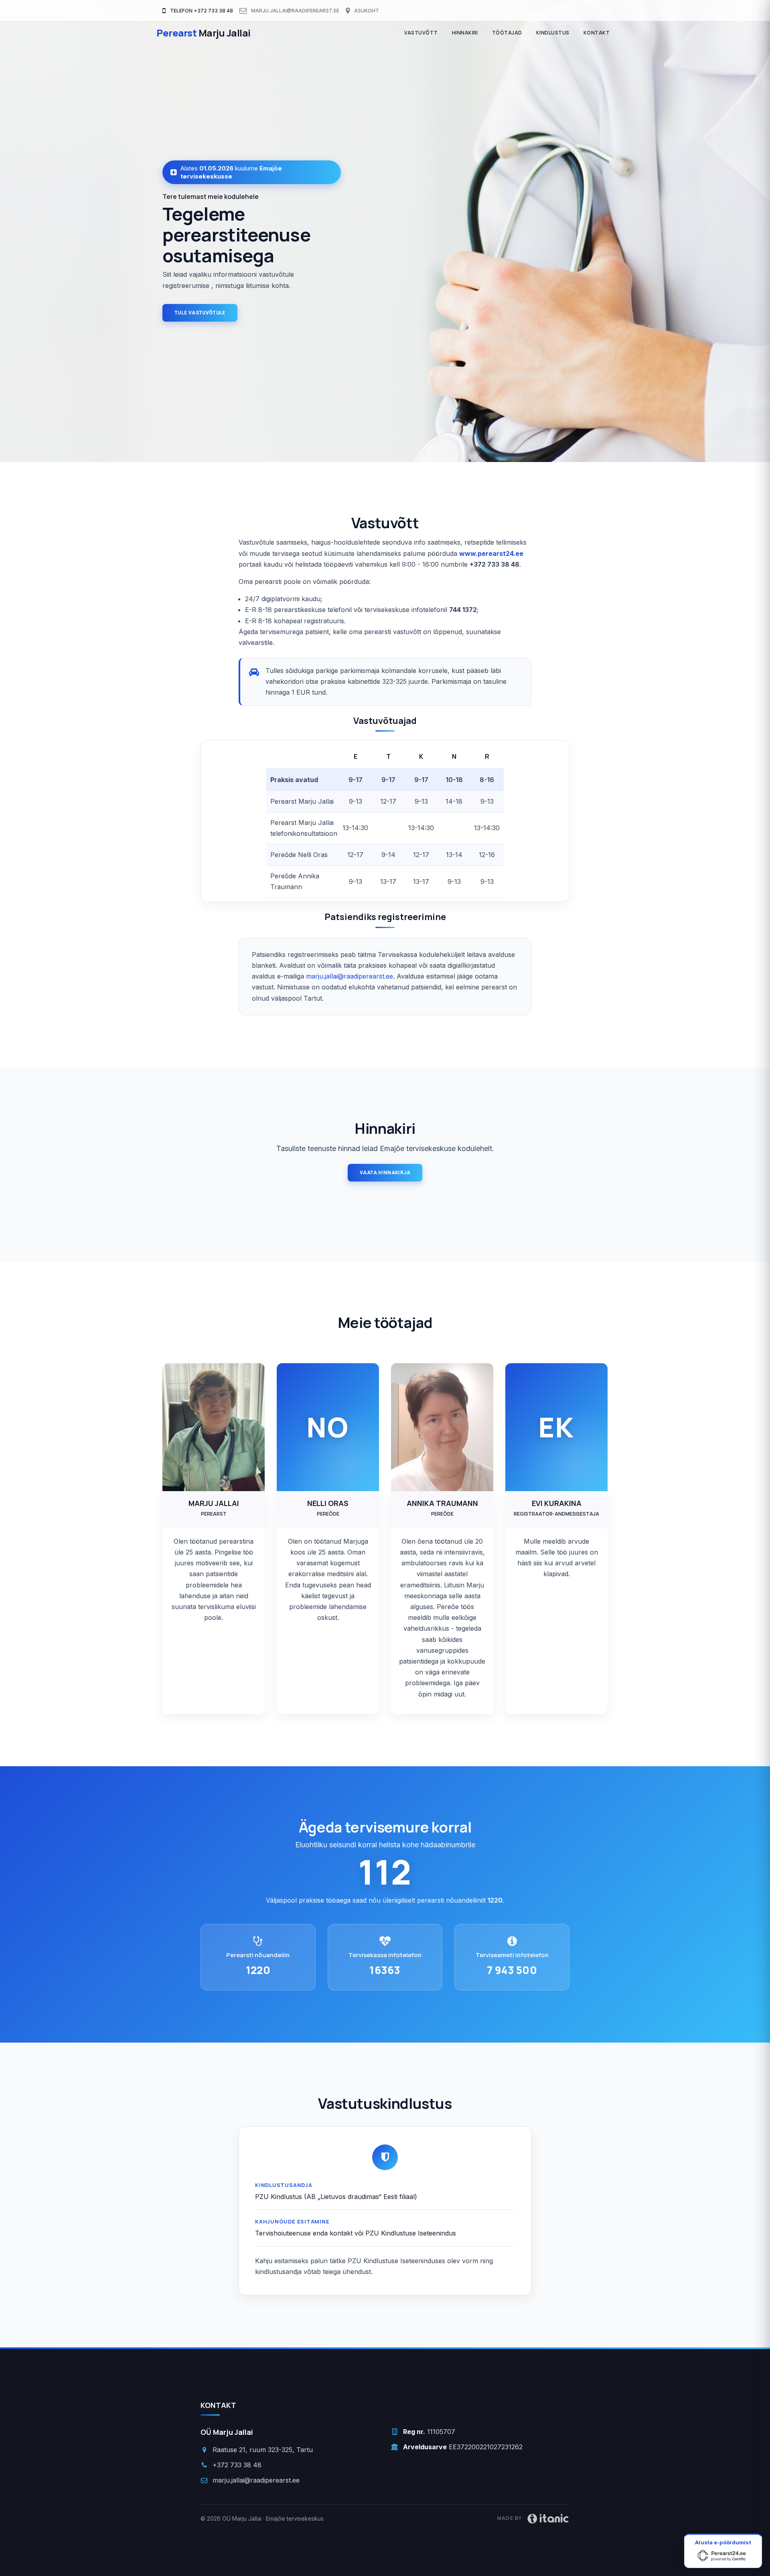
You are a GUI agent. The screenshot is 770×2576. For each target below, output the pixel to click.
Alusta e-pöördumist (723, 2542)
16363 (385, 1970)
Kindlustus (553, 33)
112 (385, 1872)
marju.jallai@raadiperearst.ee (295, 11)
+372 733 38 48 (237, 2465)
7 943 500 (512, 1970)
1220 (258, 1970)
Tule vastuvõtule (200, 313)
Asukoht (366, 11)
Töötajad (507, 33)
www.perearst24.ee (491, 553)
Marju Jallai (204, 33)
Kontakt (597, 33)
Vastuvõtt (421, 33)
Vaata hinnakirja (385, 1173)
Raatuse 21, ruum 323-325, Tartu (263, 2450)
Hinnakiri (465, 33)
